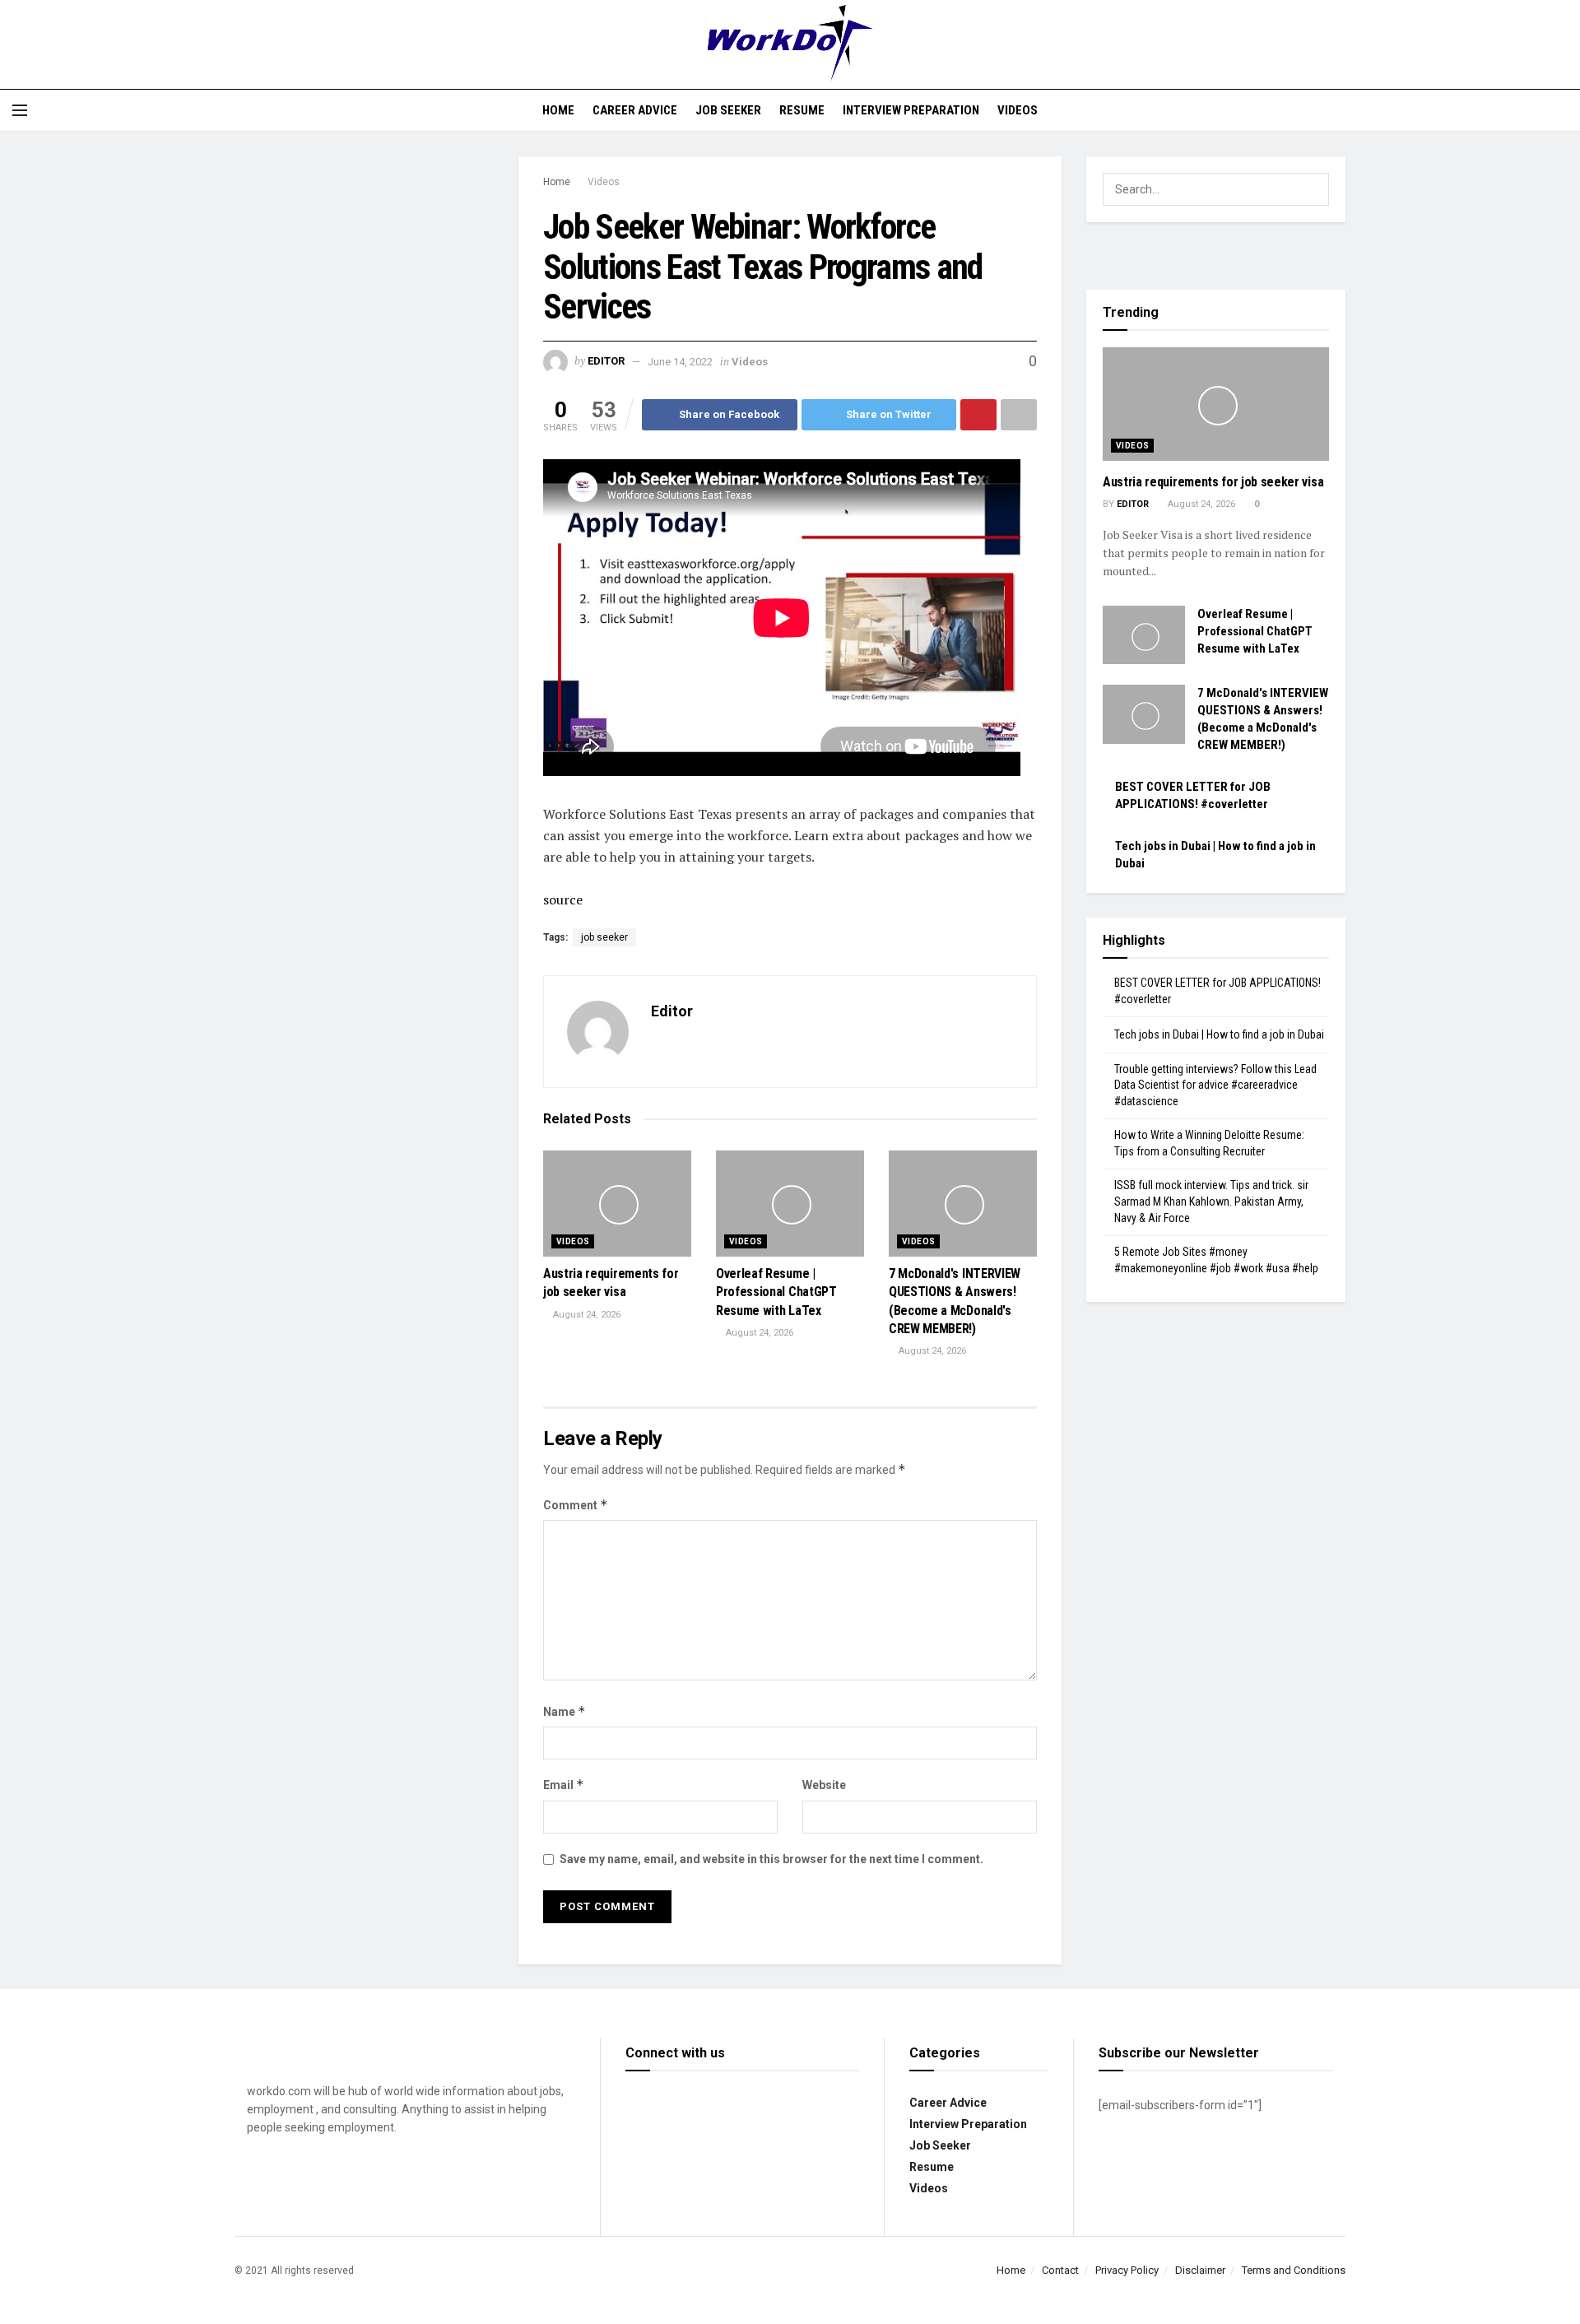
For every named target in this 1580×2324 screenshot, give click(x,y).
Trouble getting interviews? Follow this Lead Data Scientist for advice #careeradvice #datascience (1215, 1085)
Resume (802, 110)
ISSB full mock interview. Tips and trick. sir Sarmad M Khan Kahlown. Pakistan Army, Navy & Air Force (1211, 1201)
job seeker (604, 937)
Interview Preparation (911, 110)
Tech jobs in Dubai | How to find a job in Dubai (1219, 1034)
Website (824, 1785)
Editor (606, 362)
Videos (1018, 110)
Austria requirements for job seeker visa (1213, 482)
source (563, 899)
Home (558, 110)
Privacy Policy (1127, 2270)
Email (564, 1785)
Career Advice (635, 110)
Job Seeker (728, 110)
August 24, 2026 (586, 1315)
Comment (576, 1505)
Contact (1060, 2270)
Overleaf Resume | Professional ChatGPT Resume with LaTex (776, 1292)
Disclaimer (1200, 2270)
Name (565, 1711)
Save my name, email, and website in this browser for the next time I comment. (771, 1859)
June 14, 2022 (680, 362)
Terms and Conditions (1294, 2270)
